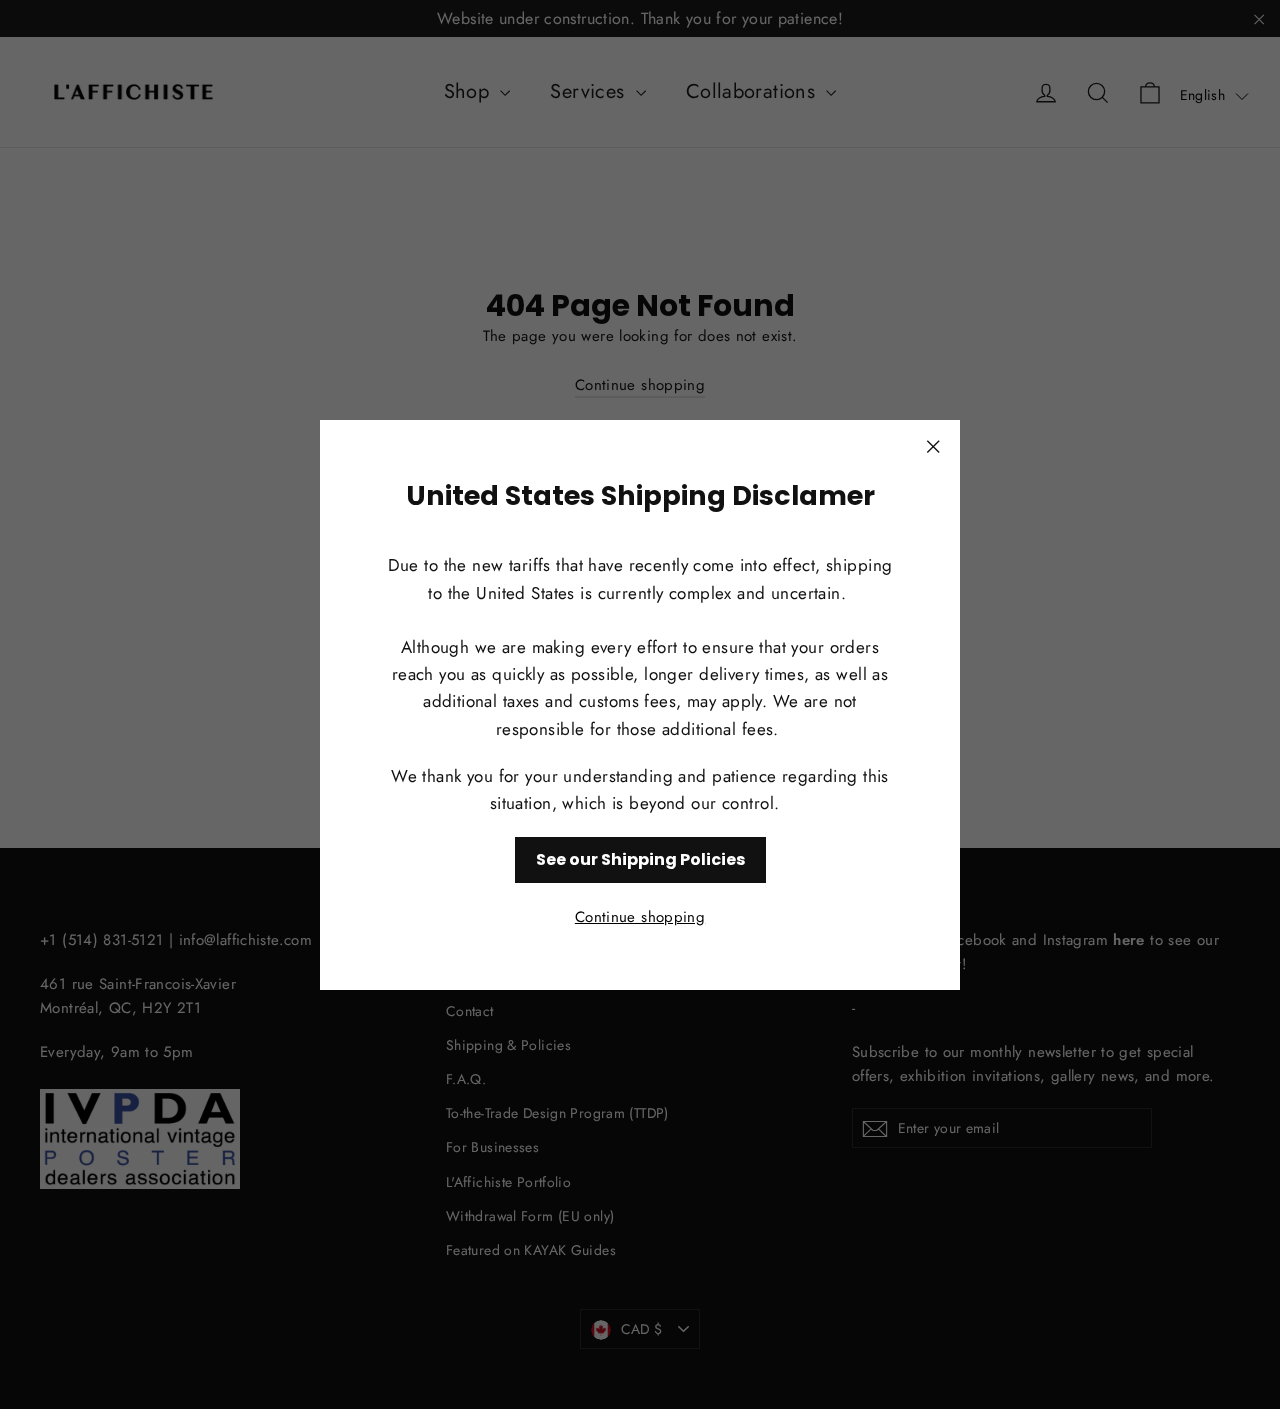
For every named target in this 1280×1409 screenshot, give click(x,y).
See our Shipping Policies (640, 859)
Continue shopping (640, 916)
